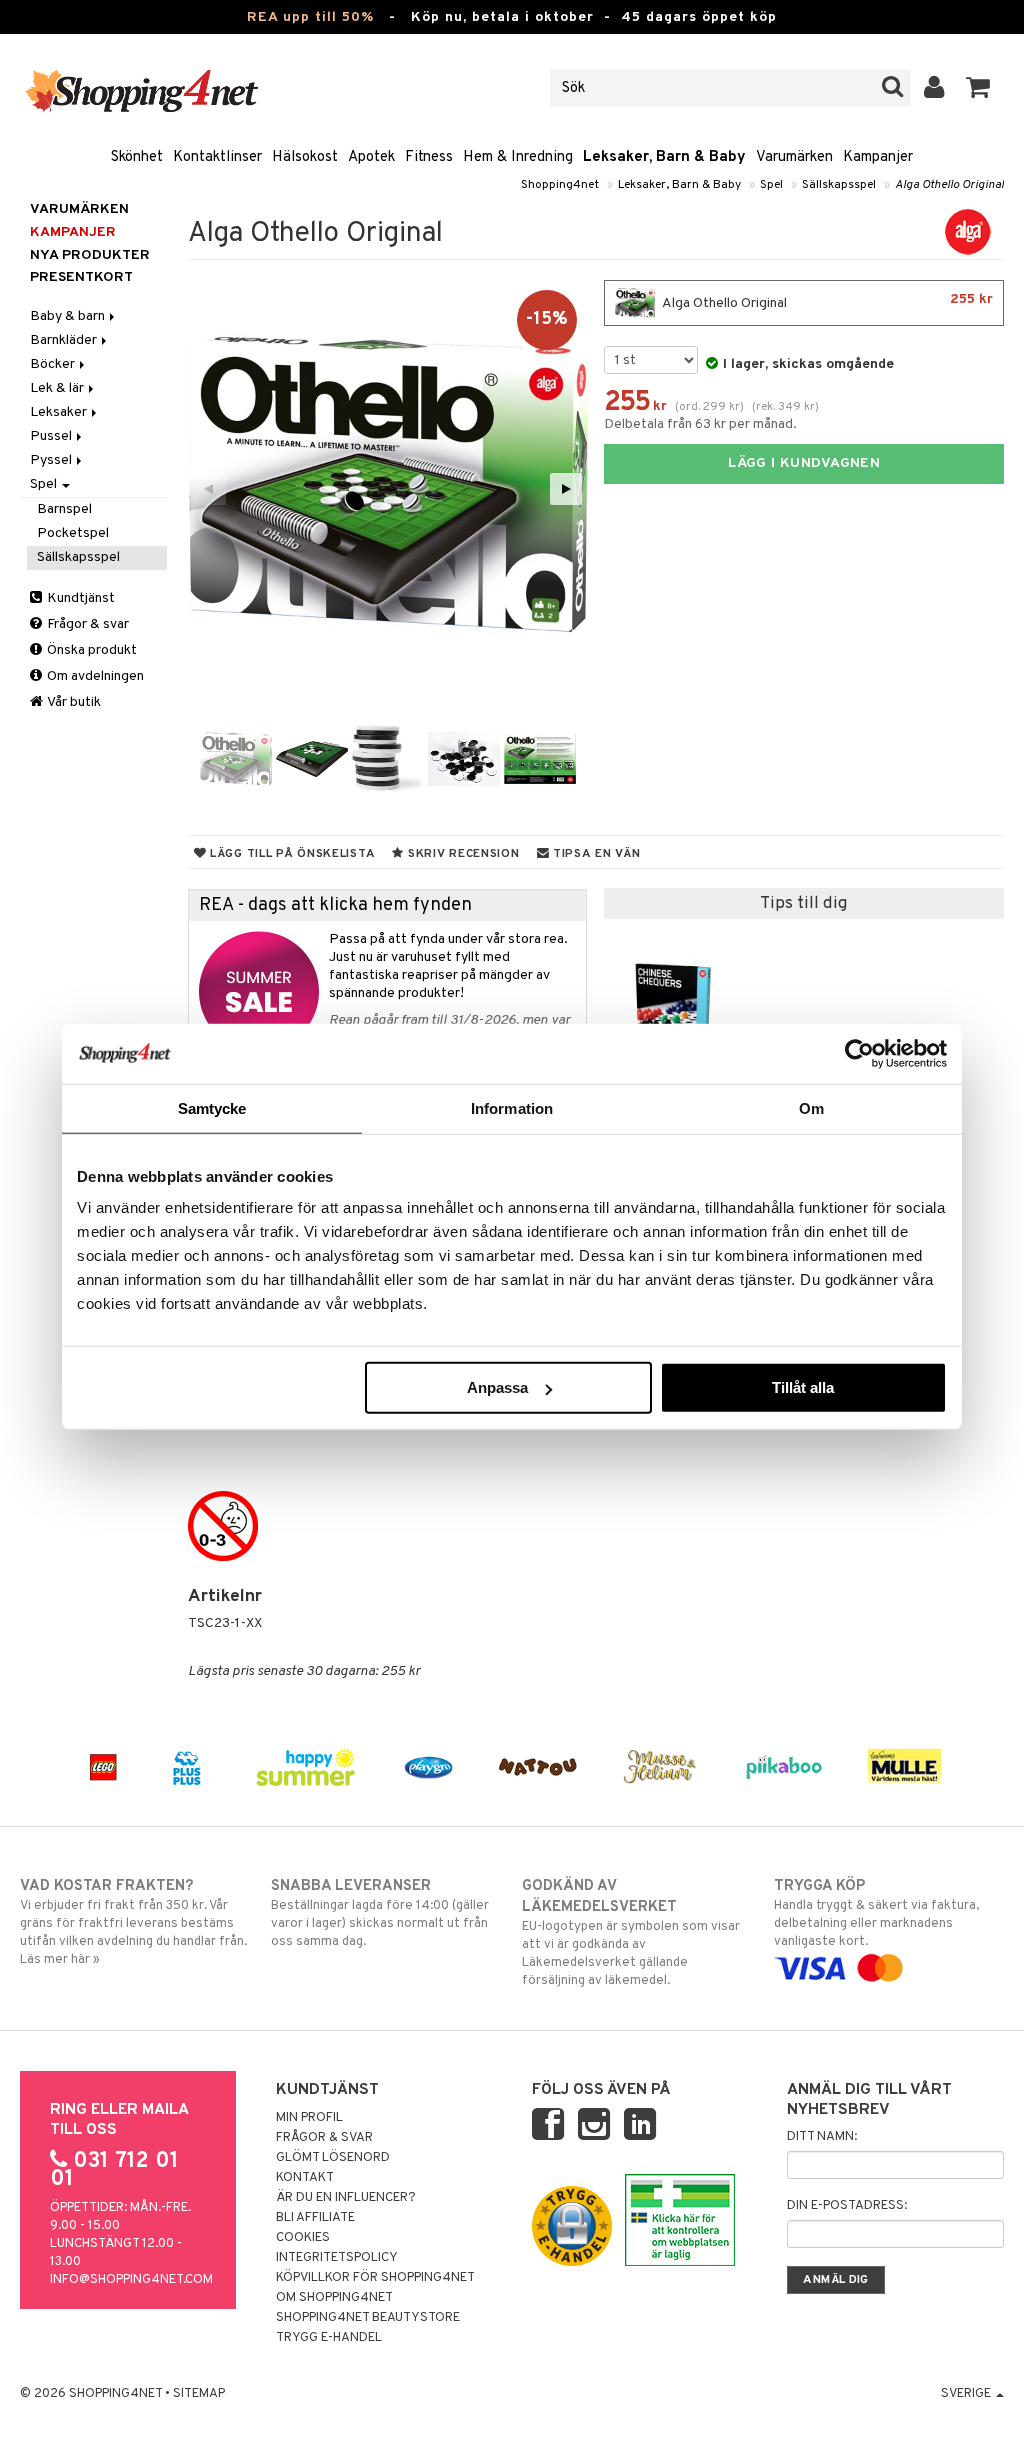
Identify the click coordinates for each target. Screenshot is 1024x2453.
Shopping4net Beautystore (368, 2318)
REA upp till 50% (310, 17)
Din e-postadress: (847, 2206)
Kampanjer (878, 157)
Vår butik (73, 702)
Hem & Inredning (518, 157)
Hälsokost (305, 157)
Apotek (371, 157)
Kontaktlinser (217, 157)
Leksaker (60, 412)
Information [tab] (512, 1107)
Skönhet (137, 157)
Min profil (309, 2118)
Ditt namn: (822, 2137)
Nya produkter (90, 255)
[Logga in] (934, 88)
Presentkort (81, 277)
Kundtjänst (79, 598)
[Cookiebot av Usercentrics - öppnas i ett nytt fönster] (859, 1053)
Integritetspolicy (337, 2258)
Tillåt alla (803, 1387)
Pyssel (52, 460)
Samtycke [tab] (212, 1107)
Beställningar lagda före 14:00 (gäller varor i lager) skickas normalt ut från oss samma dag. (380, 1913)
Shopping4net (560, 185)
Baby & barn (69, 316)
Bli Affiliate (315, 2218)
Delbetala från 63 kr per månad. (700, 424)
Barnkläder (65, 340)
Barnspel (64, 509)
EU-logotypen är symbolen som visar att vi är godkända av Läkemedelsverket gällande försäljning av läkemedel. (631, 1933)
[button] (978, 88)
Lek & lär (58, 388)
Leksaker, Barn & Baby (664, 157)
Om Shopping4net (334, 2298)
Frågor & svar (86, 624)
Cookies (303, 2238)
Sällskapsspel (839, 185)
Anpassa (497, 1387)
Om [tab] (811, 1107)
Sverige (967, 2394)
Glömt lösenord (333, 2158)
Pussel (52, 436)
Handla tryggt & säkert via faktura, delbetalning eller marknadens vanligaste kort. (876, 1913)
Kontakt (305, 2178)
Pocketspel (73, 533)
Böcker (54, 364)
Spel (771, 185)
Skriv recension (461, 854)
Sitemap (199, 2394)
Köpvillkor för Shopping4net (375, 2278)
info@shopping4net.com (131, 2280)
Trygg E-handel (329, 2338)
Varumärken (794, 157)
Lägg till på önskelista (290, 854)
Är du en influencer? (346, 2198)
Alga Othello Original (949, 185)
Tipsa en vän (594, 854)
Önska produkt (90, 650)
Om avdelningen (94, 676)
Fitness (429, 157)
